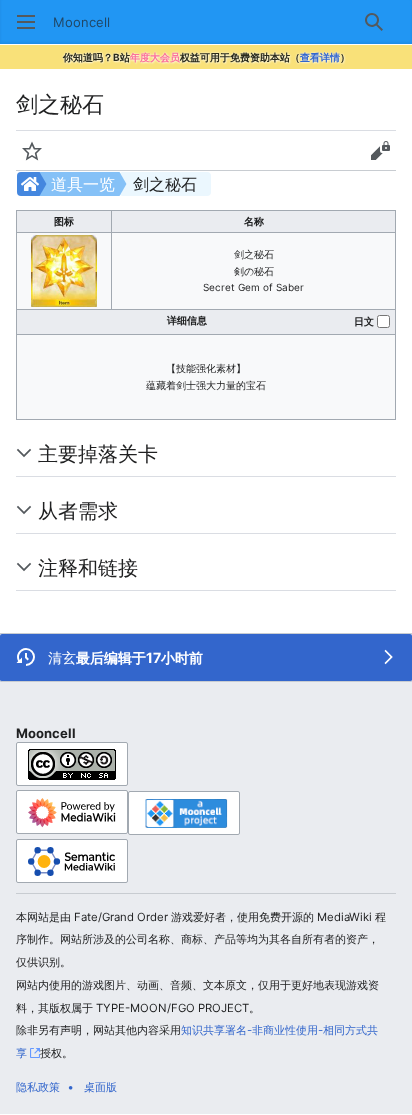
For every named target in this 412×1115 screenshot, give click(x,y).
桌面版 (100, 1087)
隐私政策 (38, 1087)
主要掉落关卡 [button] (98, 453)
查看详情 (320, 57)
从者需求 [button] (78, 510)
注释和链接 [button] (88, 567)
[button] (26, 22)
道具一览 (83, 184)
